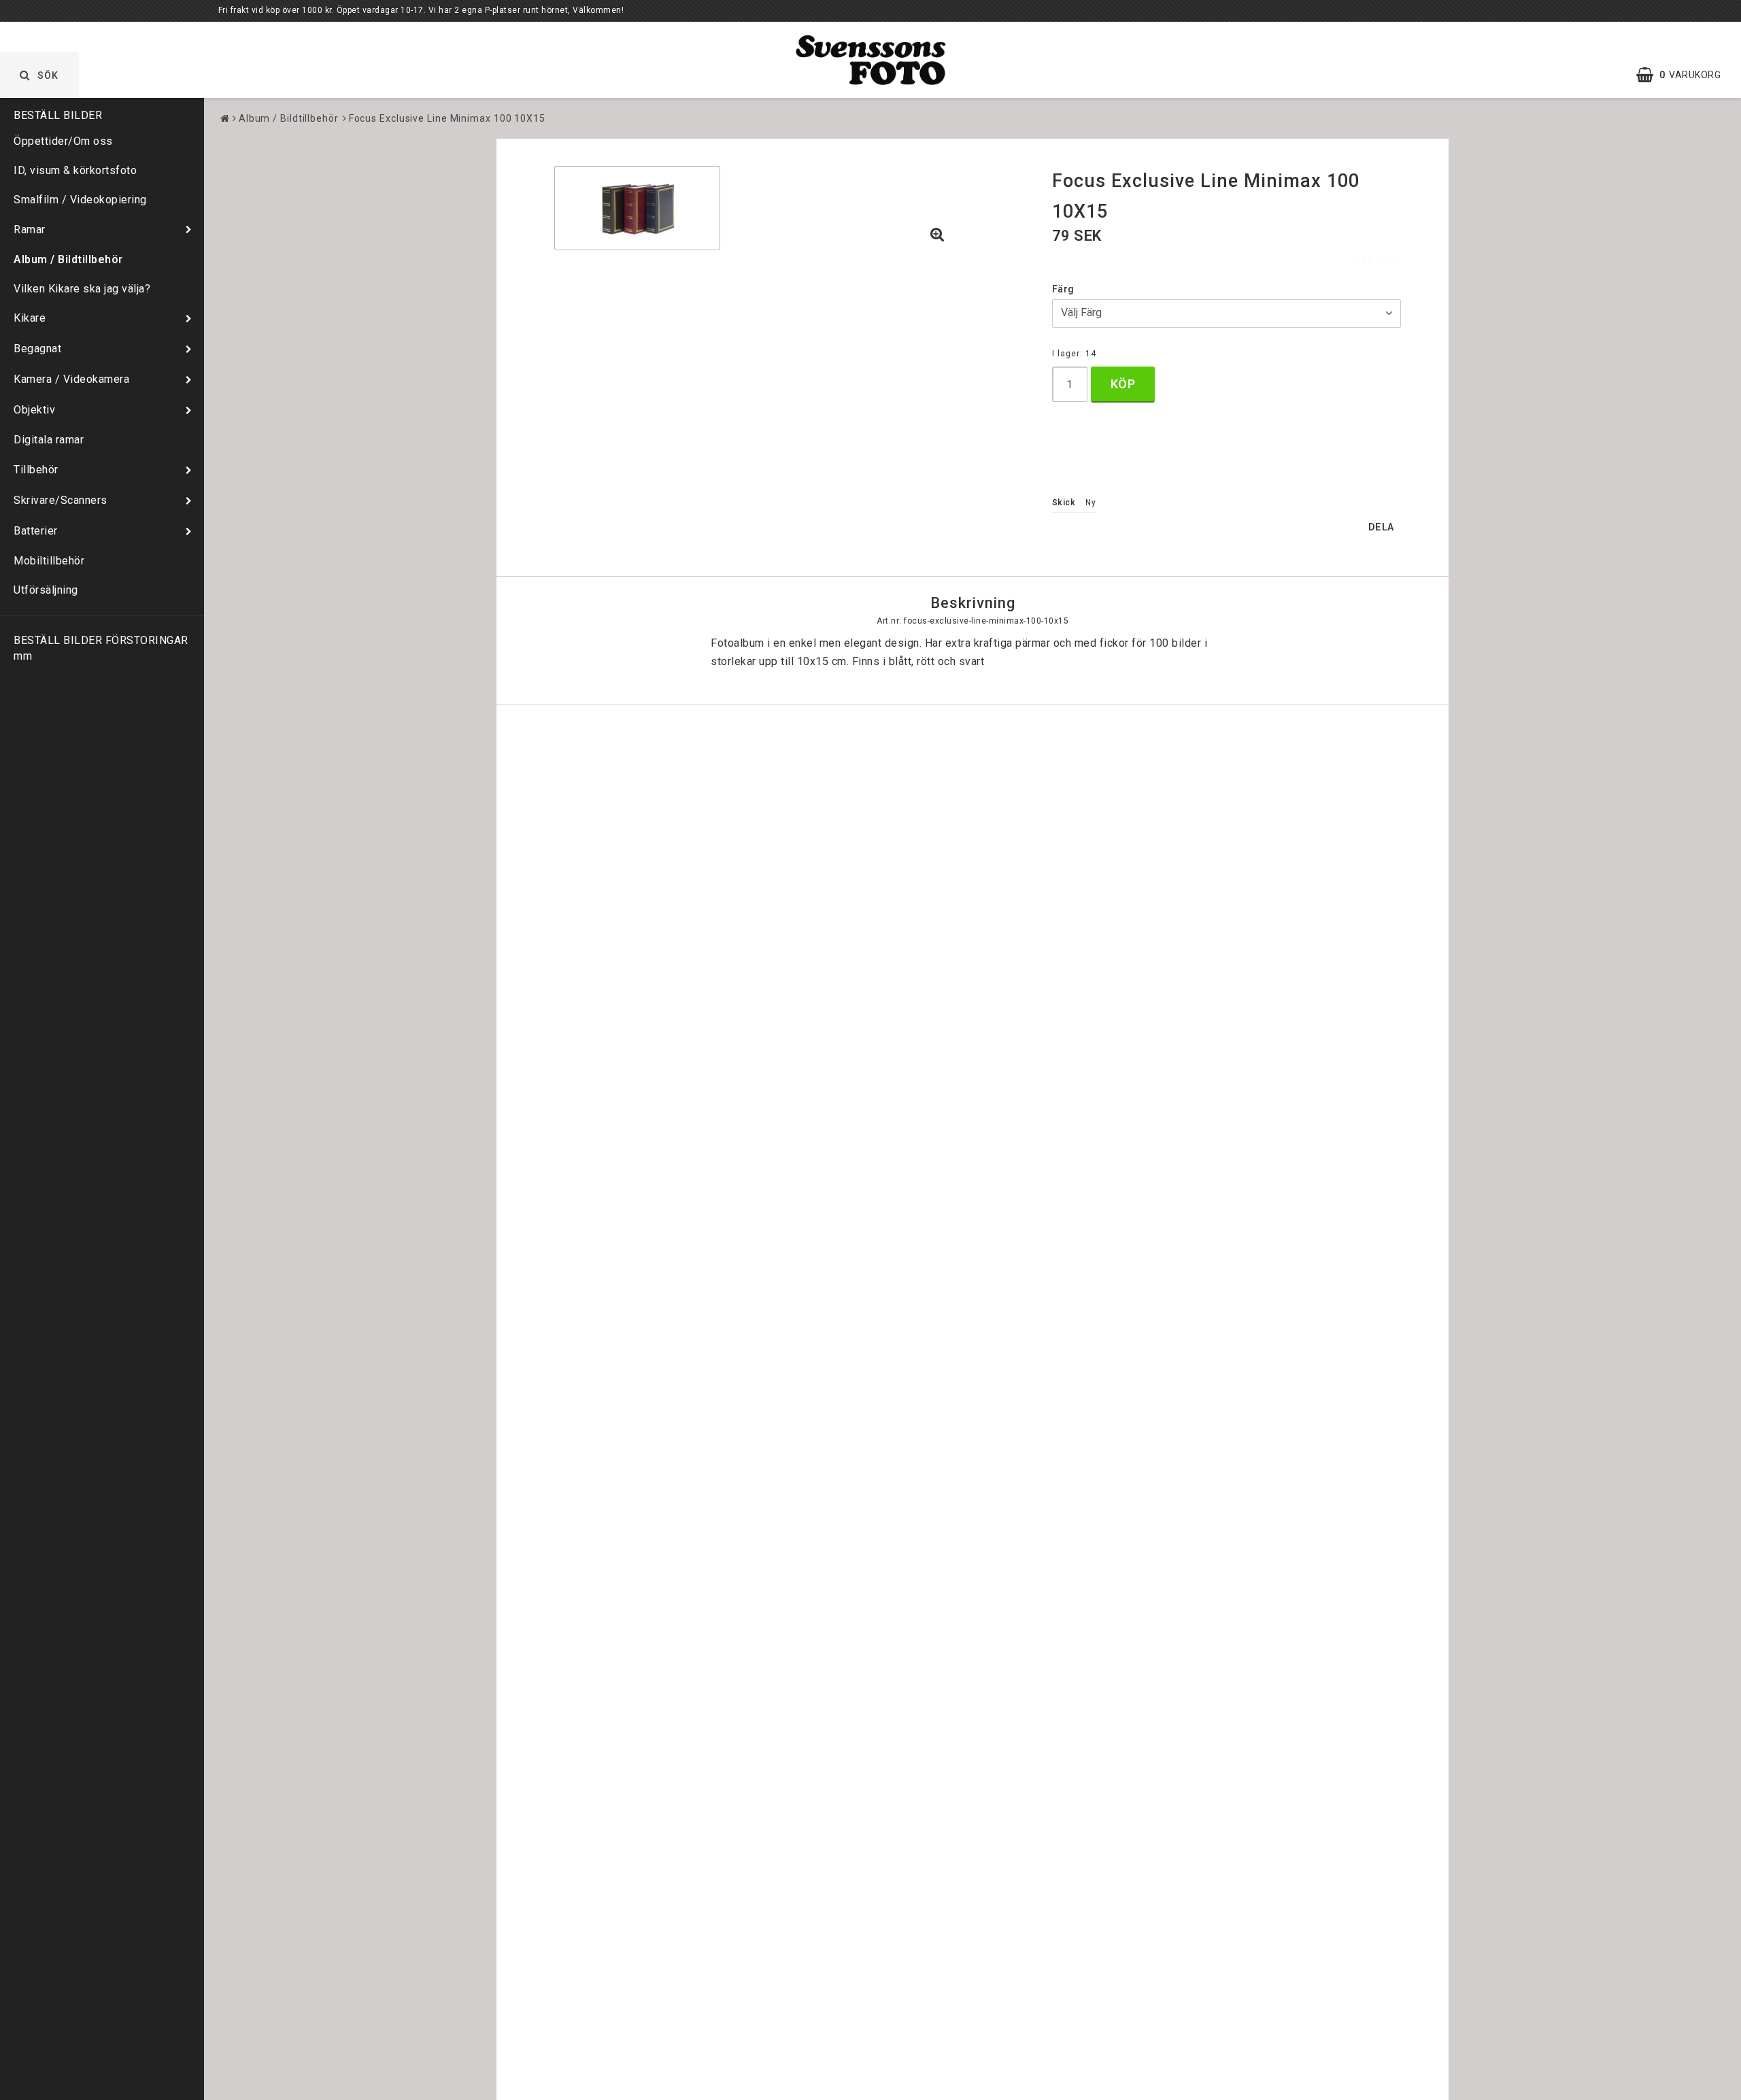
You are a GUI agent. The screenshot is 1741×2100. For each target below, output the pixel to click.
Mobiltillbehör (49, 561)
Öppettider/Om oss (63, 141)
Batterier (36, 531)
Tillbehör (36, 470)
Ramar (30, 230)
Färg (1063, 289)
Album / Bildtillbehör (68, 259)
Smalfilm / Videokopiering (80, 200)
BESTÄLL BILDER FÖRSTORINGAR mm (101, 648)
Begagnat (37, 349)
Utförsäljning (46, 590)
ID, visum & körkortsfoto (75, 170)
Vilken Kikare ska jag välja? (82, 289)
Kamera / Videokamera (71, 379)
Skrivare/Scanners (61, 500)
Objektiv (34, 410)
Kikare (30, 318)
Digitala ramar (49, 440)
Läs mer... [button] (1379, 261)
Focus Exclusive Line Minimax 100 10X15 (447, 118)
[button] (1685, 75)
